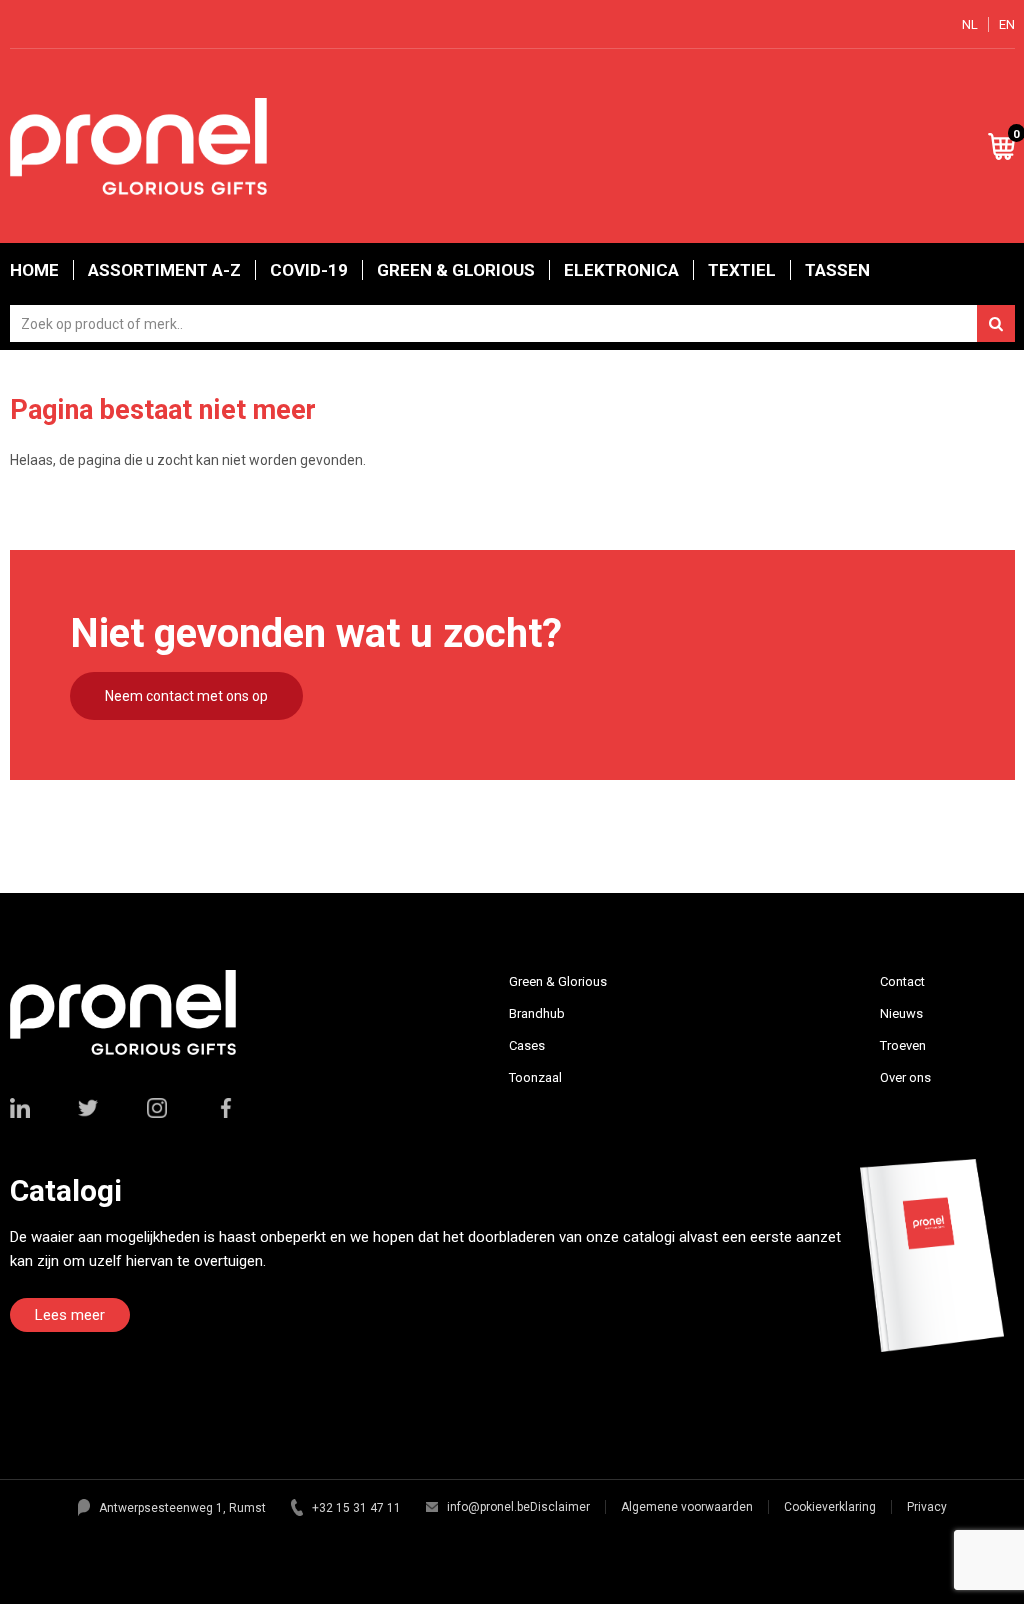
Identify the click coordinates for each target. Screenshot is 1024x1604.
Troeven (903, 1045)
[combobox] (512, 323)
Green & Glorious (456, 270)
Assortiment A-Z (164, 270)
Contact (902, 981)
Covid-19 (309, 270)
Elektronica (621, 270)
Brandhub (537, 1013)
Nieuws (901, 1013)
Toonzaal (535, 1077)
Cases (527, 1045)
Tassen (837, 270)
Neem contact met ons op (186, 696)
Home (34, 270)
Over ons (905, 1077)
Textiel (742, 270)
